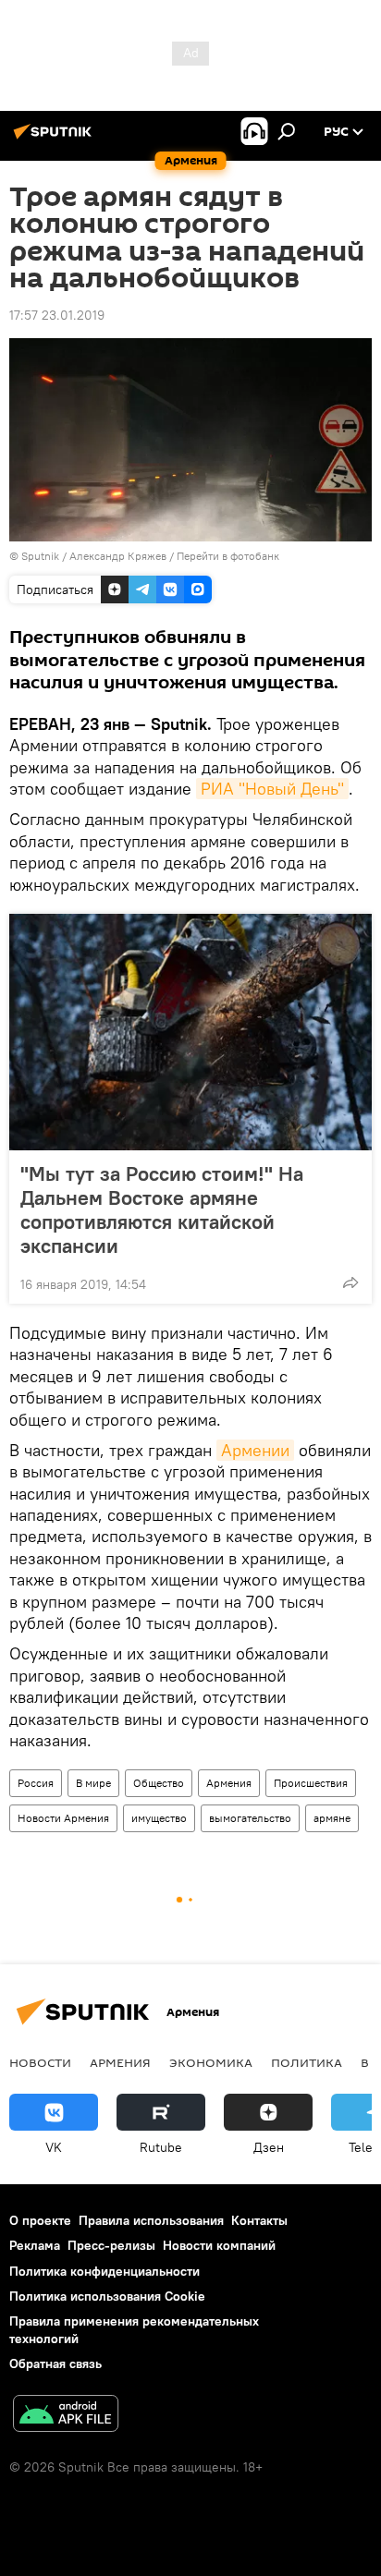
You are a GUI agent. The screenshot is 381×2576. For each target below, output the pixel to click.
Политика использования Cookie (107, 2296)
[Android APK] (66, 2416)
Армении (255, 1450)
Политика (307, 2062)
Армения (229, 1783)
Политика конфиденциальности (104, 2271)
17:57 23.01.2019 (57, 315)
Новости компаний (219, 2245)
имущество (159, 1818)
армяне (332, 1818)
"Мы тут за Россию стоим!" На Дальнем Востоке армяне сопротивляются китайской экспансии (162, 1209)
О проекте (40, 2220)
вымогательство (250, 1818)
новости (40, 2062)
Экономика (211, 2062)
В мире (93, 1783)
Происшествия (311, 1783)
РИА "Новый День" (272, 789)
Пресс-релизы (111, 2245)
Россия (36, 1783)
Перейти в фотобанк (228, 556)
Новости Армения (63, 1818)
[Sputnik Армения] (55, 139)
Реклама (35, 2245)
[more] (350, 1282)
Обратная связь (55, 2363)
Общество (159, 1783)
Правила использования (151, 2220)
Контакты (259, 2220)
